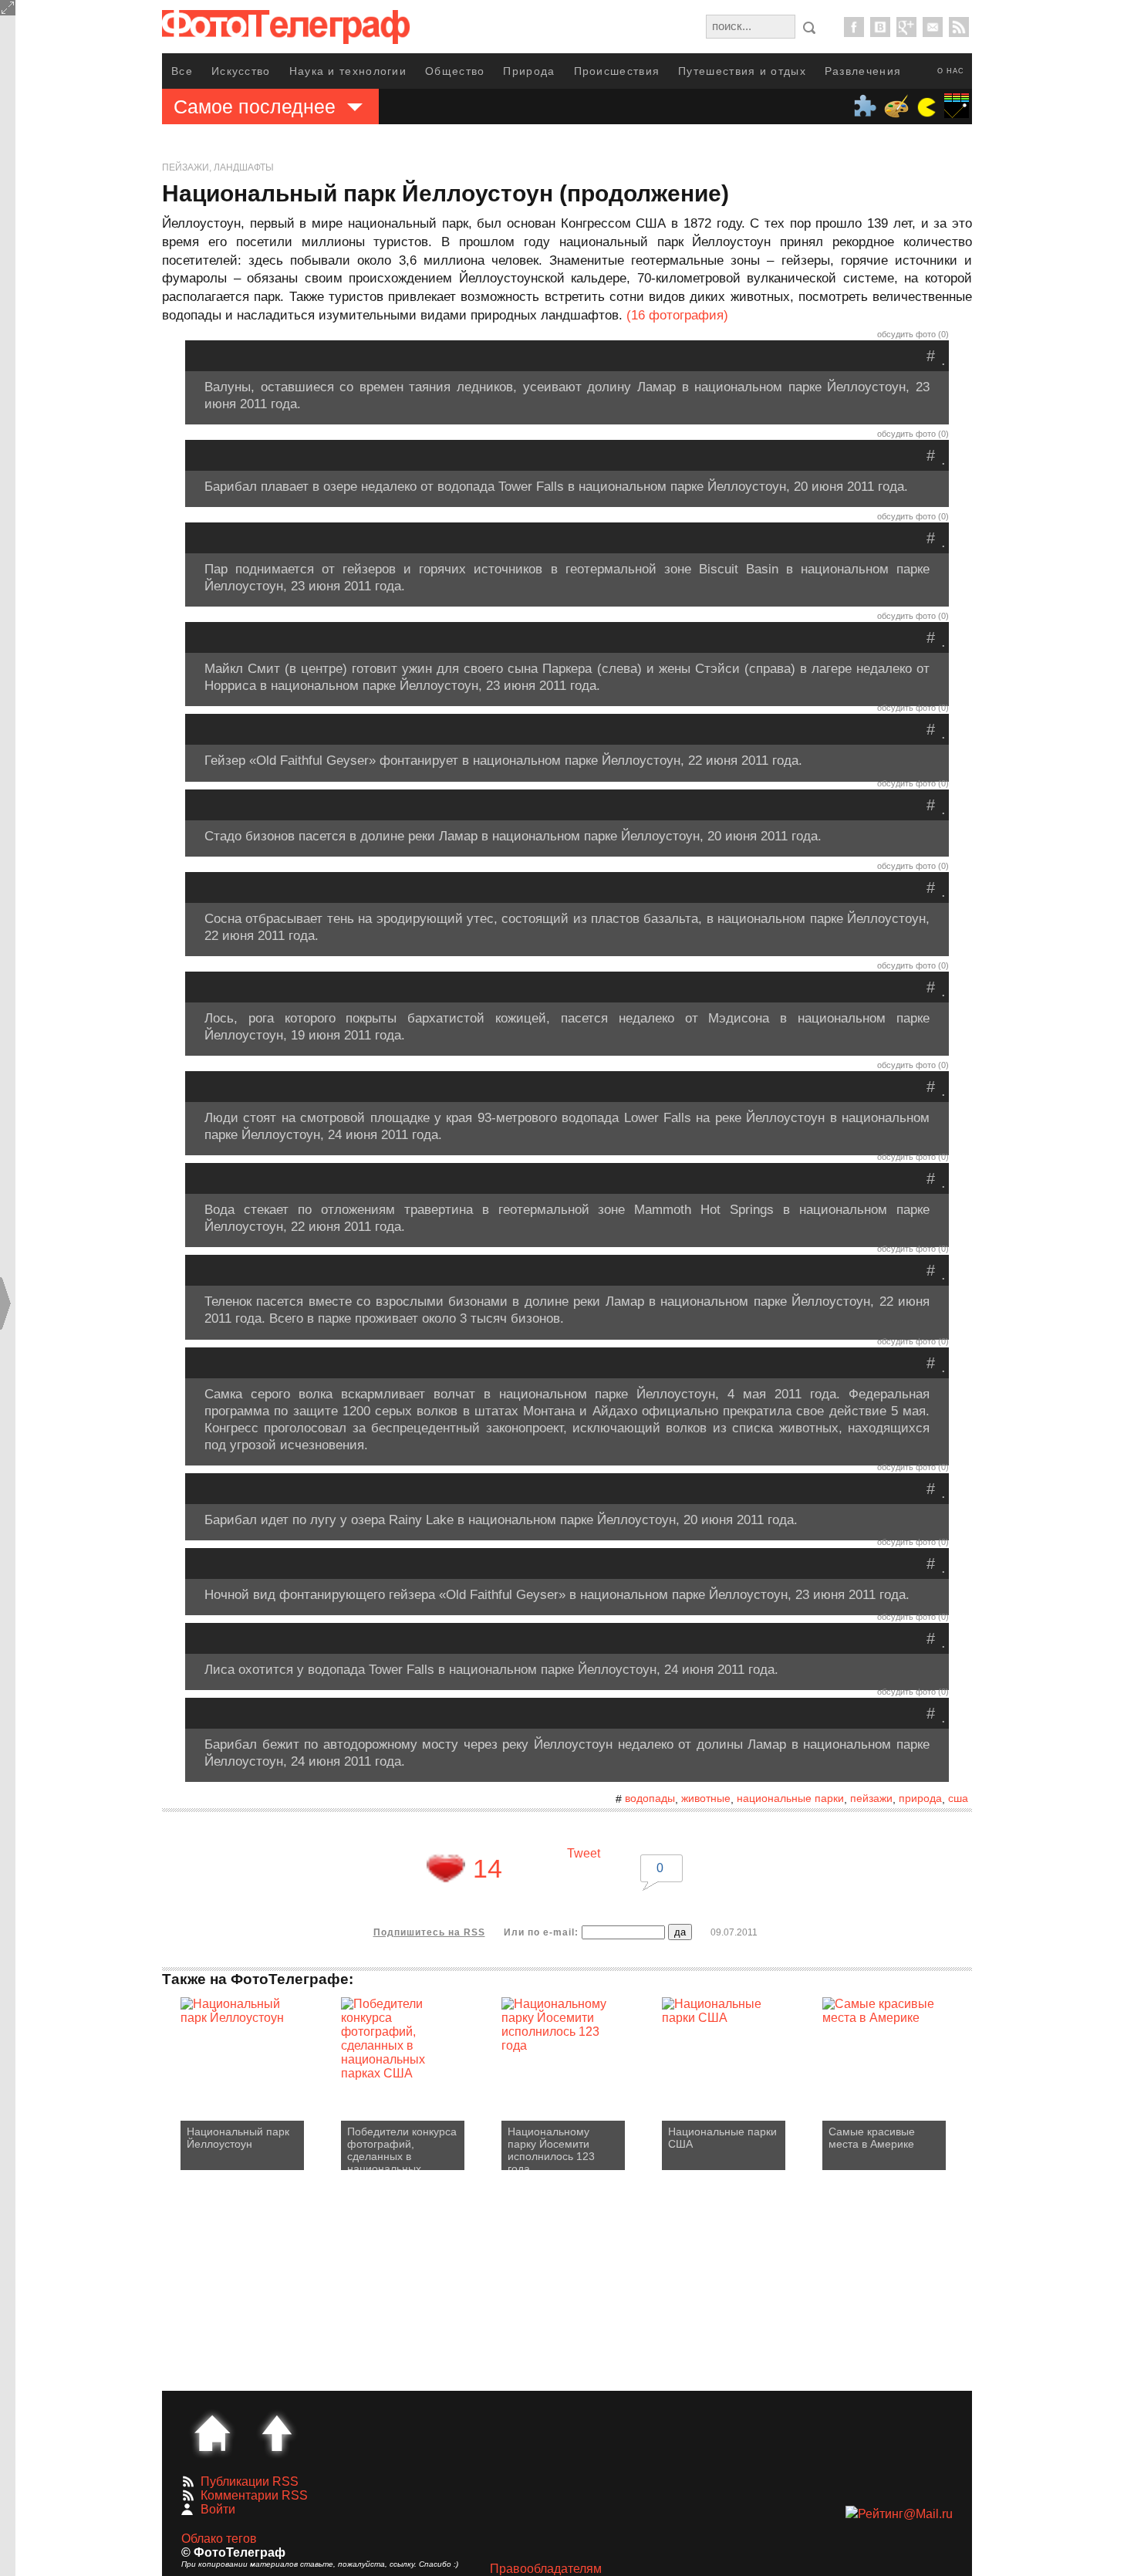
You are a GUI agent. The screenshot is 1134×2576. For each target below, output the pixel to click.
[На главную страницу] (212, 2433)
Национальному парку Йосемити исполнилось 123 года (551, 2148)
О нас (951, 71)
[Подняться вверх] (277, 2433)
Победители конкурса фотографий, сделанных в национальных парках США (402, 2148)
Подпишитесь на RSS (429, 1932)
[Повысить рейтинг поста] (446, 1868)
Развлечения (863, 71)
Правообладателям (546, 2569)
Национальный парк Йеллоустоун (238, 2138)
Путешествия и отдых (742, 71)
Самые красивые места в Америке (872, 2138)
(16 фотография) (677, 315)
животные (706, 1798)
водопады (650, 1798)
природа (920, 1798)
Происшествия (617, 71)
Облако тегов (219, 2539)
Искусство (241, 71)
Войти (218, 2509)
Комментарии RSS (254, 2495)
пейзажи (871, 1798)
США (958, 1798)
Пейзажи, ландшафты (218, 167)
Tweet (584, 1853)
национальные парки (790, 1798)
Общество (455, 71)
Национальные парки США (722, 2138)
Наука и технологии (348, 71)
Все (182, 71)
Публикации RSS (250, 2481)
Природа (529, 71)
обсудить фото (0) (913, 334)
